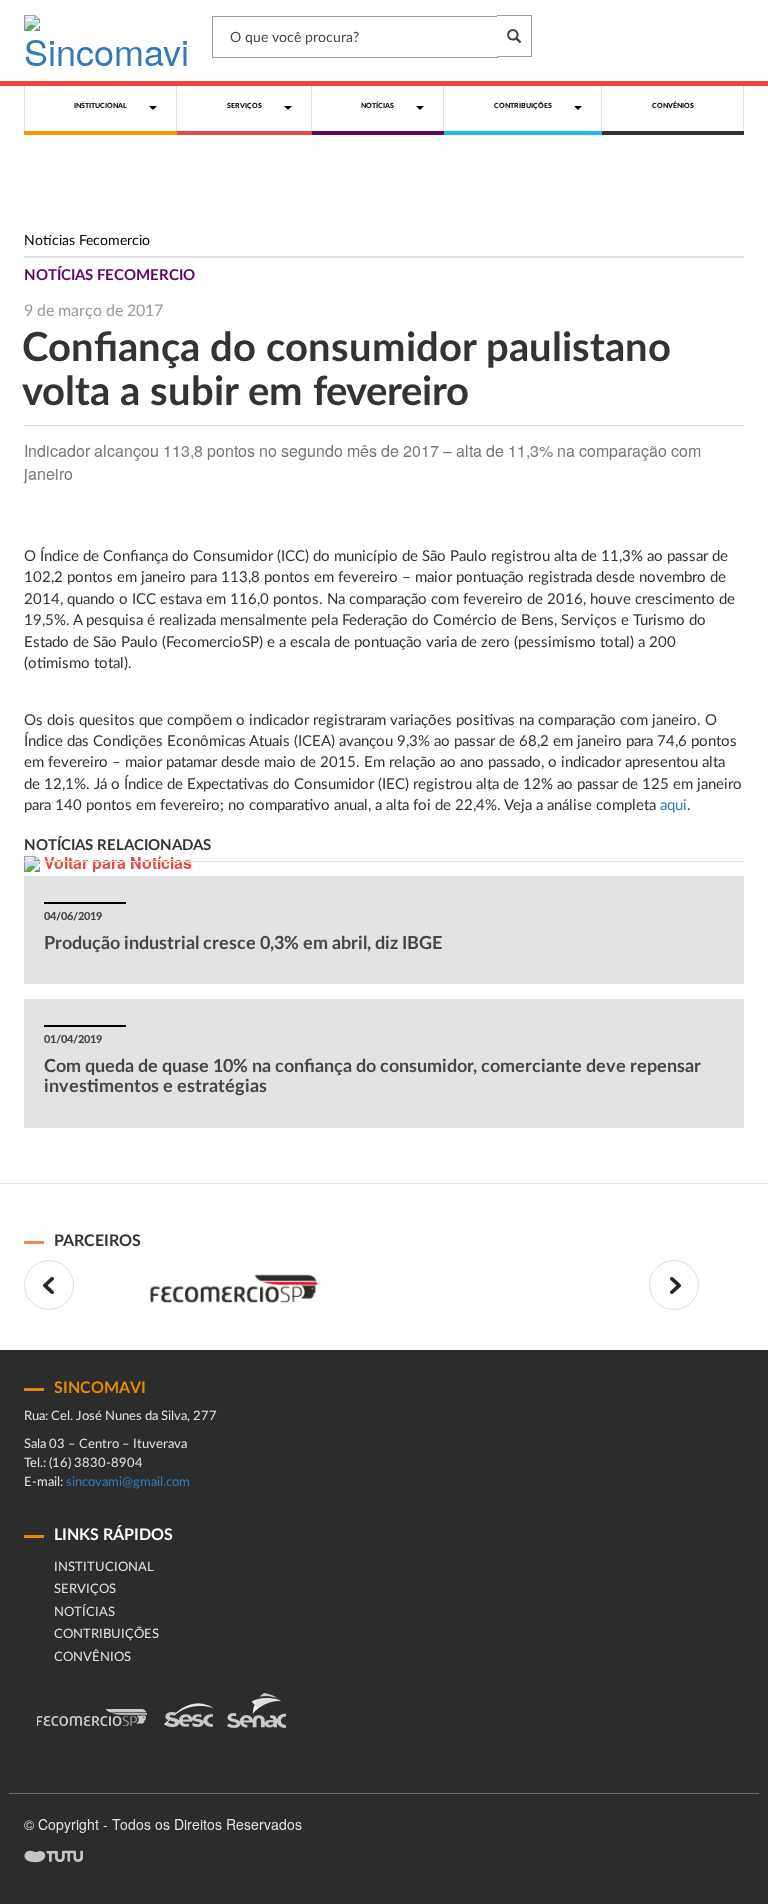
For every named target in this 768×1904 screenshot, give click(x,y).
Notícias (84, 1612)
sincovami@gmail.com (128, 1482)
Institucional (104, 1567)
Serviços (85, 1589)
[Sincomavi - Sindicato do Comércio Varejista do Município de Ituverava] (106, 40)
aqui (673, 805)
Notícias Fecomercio (87, 241)
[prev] (49, 1285)
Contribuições (106, 1634)
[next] (674, 1285)
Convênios (92, 1657)
